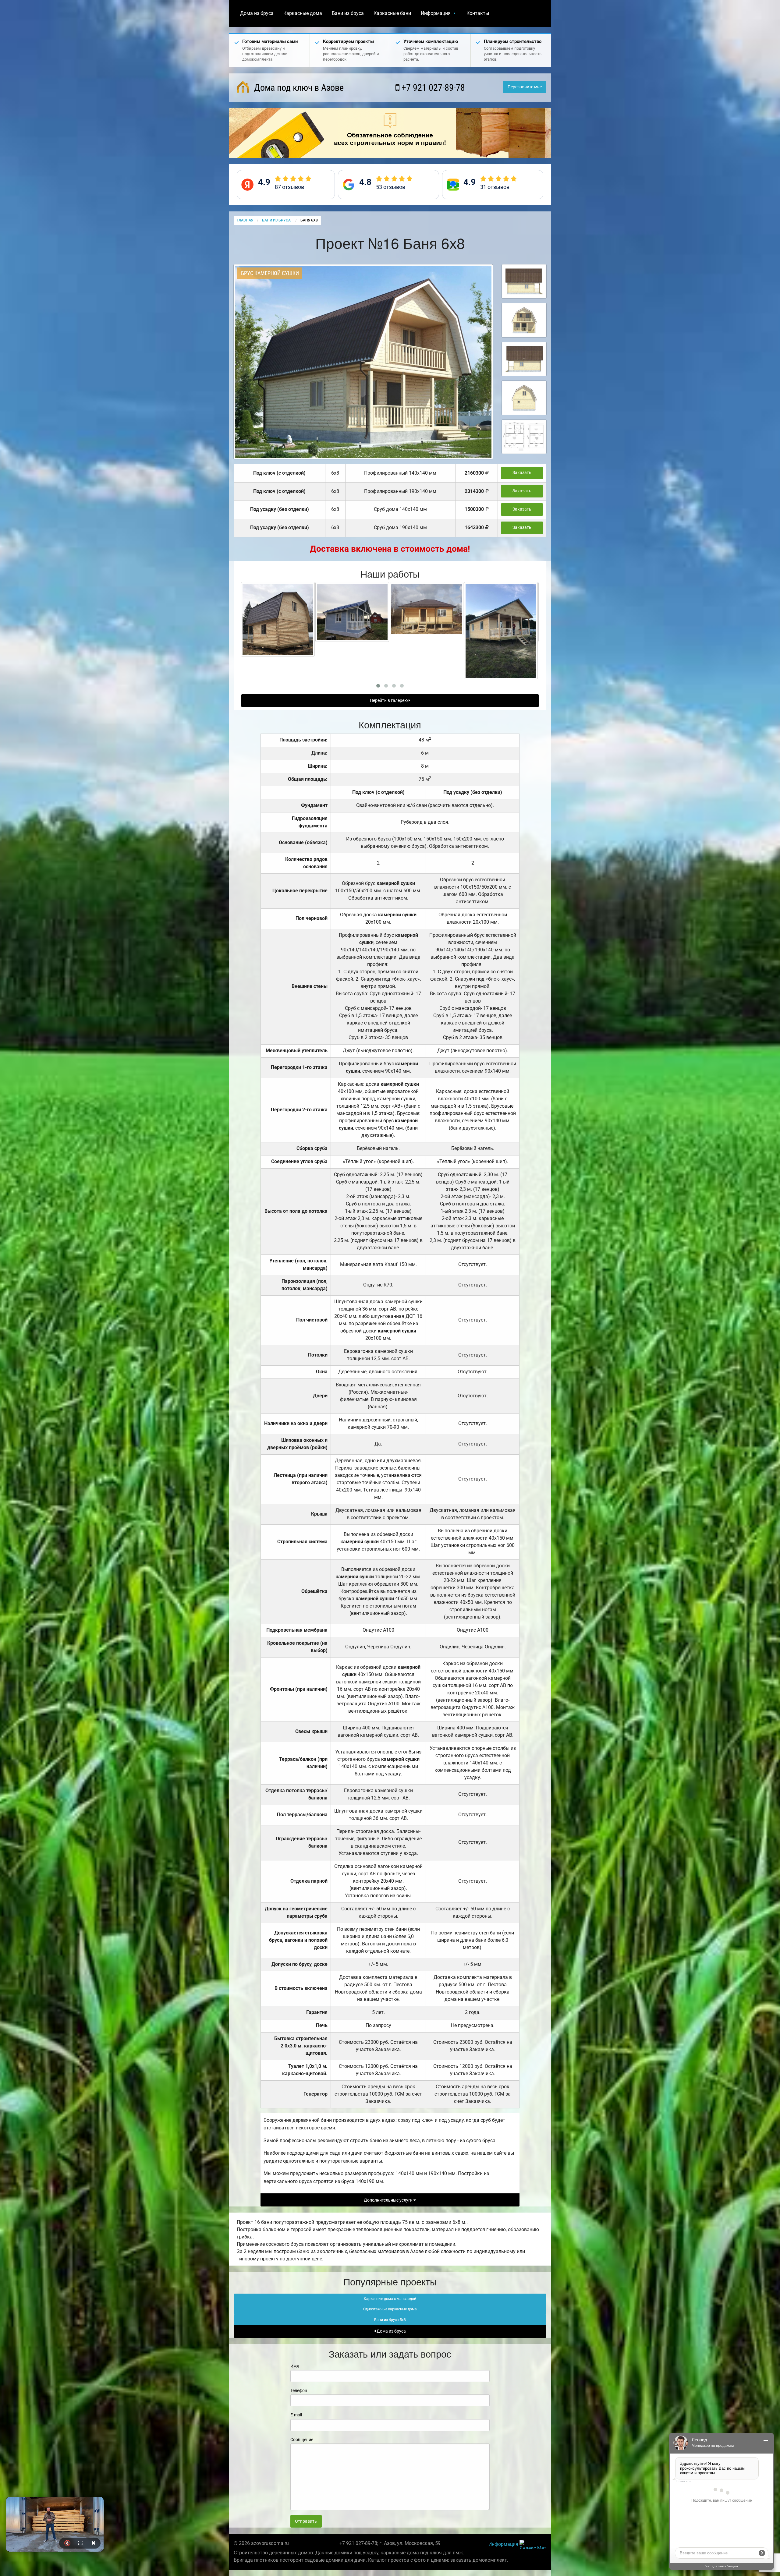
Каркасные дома (303, 13)
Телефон (299, 2390)
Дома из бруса (257, 13)
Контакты (478, 13)
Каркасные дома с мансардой (390, 2299)
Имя (295, 2366)
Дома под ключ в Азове (298, 88)
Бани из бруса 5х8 (390, 2320)
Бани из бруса (348, 13)
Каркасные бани (392, 13)
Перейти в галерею (389, 701)
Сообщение (302, 2440)
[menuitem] (257, 13)
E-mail (296, 2415)
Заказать (522, 473)
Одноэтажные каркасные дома (390, 2309)
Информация (436, 13)
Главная (245, 220)
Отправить (306, 2521)
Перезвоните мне (525, 87)
